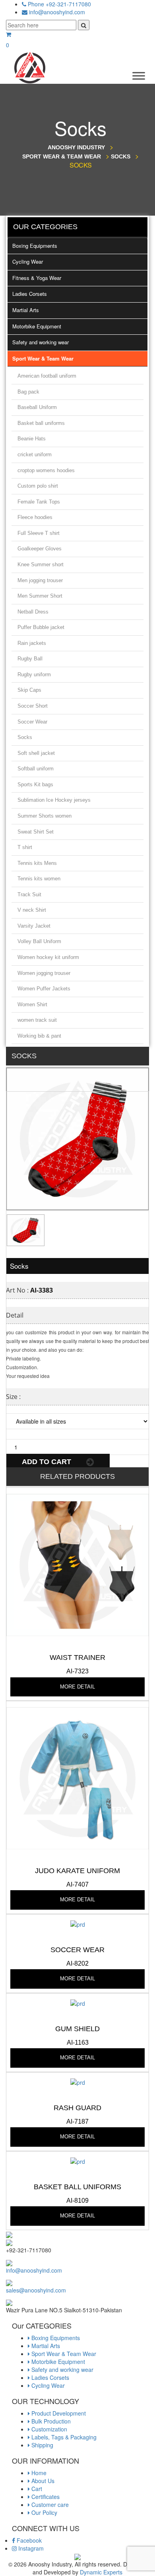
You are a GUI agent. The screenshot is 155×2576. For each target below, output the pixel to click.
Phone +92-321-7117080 (59, 4)
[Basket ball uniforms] (78, 2161)
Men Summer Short (40, 596)
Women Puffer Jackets (44, 989)
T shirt (25, 847)
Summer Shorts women (45, 816)
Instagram (30, 2548)
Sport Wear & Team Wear (43, 358)
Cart (36, 2489)
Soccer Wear (32, 722)
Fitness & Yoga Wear (37, 278)
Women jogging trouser (44, 973)
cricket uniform (35, 454)
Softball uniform (36, 769)
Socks (25, 737)
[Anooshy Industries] (30, 67)
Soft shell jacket (36, 753)
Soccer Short (33, 706)
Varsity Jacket (34, 926)
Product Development (58, 2413)
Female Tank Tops (39, 502)
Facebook (28, 2540)
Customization (48, 2429)
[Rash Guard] (78, 2082)
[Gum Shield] (78, 2003)
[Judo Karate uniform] (77, 1777)
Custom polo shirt (38, 486)
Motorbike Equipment (37, 326)
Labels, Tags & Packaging (63, 2437)
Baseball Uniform (37, 407)
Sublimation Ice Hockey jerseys (54, 800)
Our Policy (44, 2512)
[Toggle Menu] (139, 76)
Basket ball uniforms (41, 423)
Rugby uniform (34, 674)
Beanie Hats (32, 439)
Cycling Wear (28, 261)
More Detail (77, 1687)
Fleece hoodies (35, 517)
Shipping (42, 2445)
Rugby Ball (30, 659)
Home (38, 2473)
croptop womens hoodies (46, 470)
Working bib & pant (39, 1036)
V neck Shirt (32, 910)
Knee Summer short (41, 564)
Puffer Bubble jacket (41, 627)
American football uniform (47, 376)
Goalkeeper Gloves (40, 549)
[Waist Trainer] (77, 1564)
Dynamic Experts (101, 2572)
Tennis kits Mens (37, 863)
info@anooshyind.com (57, 12)
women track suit (37, 1020)
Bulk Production (50, 2421)
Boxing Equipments (35, 246)
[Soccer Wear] (78, 1924)
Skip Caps (29, 690)
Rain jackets (32, 643)
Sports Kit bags (35, 784)
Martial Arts (26, 310)
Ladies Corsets (30, 294)
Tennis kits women (39, 879)
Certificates (45, 2497)
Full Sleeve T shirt (39, 533)
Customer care (49, 2505)
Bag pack (28, 392)
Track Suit (29, 894)
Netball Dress (33, 612)
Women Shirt (32, 1004)
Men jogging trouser (40, 580)
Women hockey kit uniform (48, 957)
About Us (42, 2481)
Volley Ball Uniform (39, 941)
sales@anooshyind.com (36, 2290)
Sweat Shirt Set (36, 832)
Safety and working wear (41, 342)
